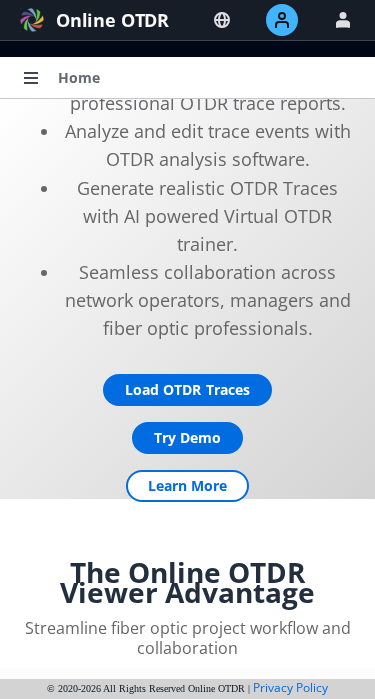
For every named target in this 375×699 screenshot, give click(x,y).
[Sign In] (343, 19)
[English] (222, 20)
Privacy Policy (291, 687)
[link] (79, 78)
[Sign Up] (282, 20)
